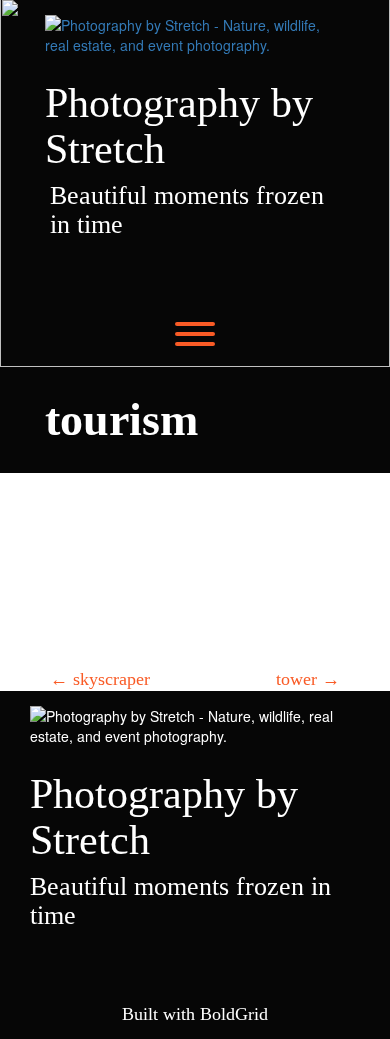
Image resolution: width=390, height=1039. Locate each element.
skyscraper (100, 679)
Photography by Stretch (179, 126)
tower (308, 679)
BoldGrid (234, 1014)
